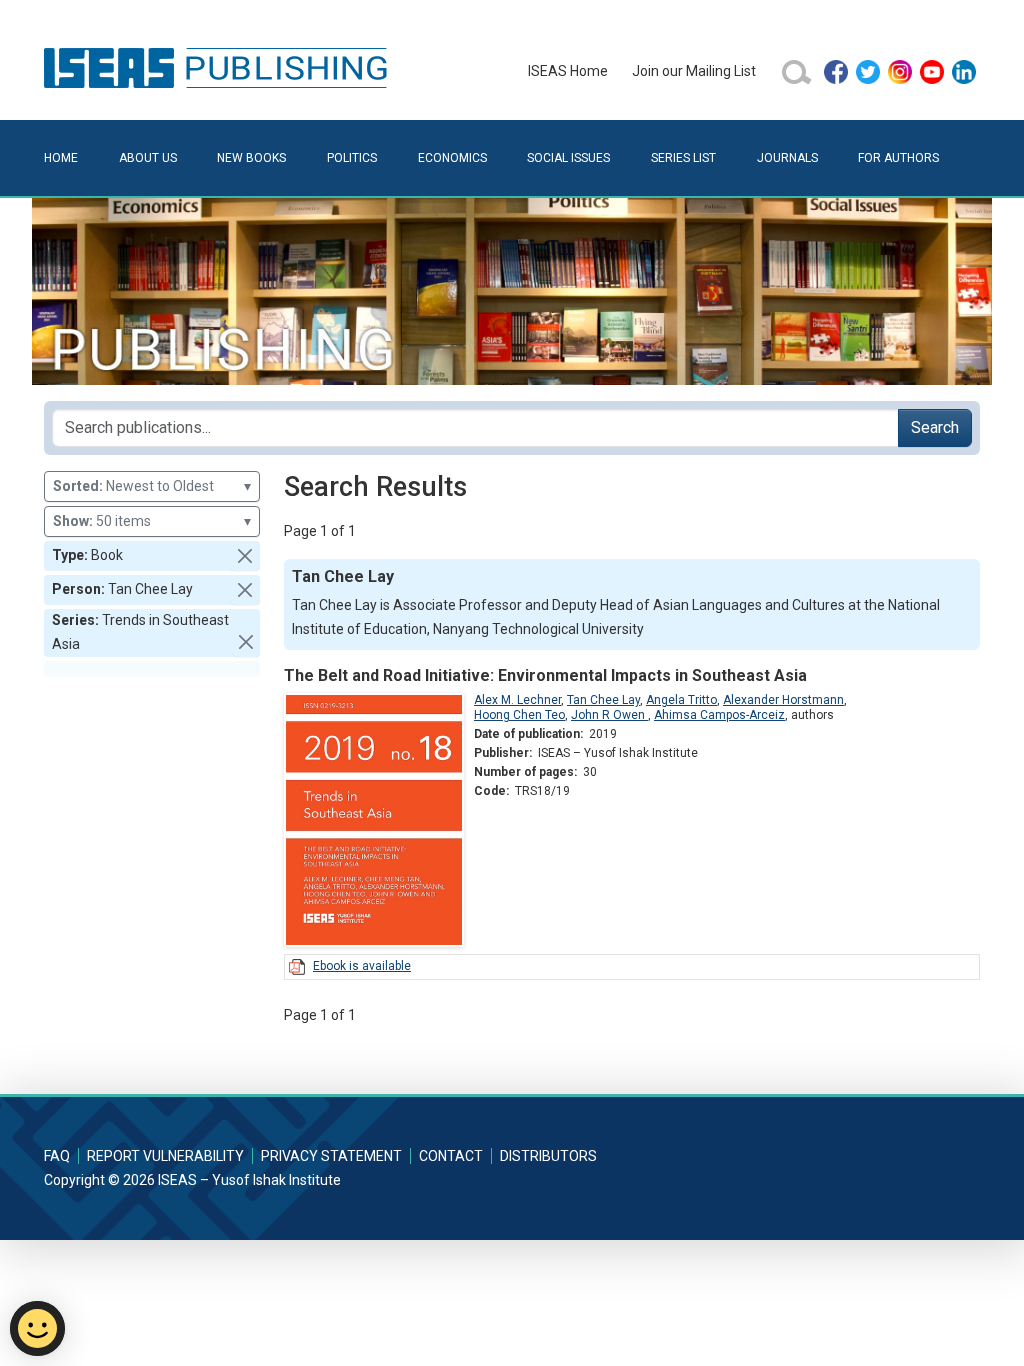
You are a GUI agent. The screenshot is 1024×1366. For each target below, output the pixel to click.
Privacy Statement (331, 1156)
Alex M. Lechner (517, 700)
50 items (152, 521)
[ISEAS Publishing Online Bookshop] (219, 67)
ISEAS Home (568, 71)
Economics (452, 158)
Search (935, 427)
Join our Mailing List (694, 71)
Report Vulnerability (165, 1156)
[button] (245, 556)
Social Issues (568, 158)
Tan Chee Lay (603, 700)
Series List (683, 158)
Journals (787, 158)
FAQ (57, 1156)
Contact (451, 1156)
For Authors (898, 158)
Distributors (548, 1156)
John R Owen (609, 715)
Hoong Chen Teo (519, 715)
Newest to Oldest (152, 486)
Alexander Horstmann (783, 700)
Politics (352, 158)
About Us (148, 158)
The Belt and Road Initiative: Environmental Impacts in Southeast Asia (545, 675)
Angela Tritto (681, 700)
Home (61, 158)
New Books (251, 158)
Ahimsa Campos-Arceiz (719, 715)
